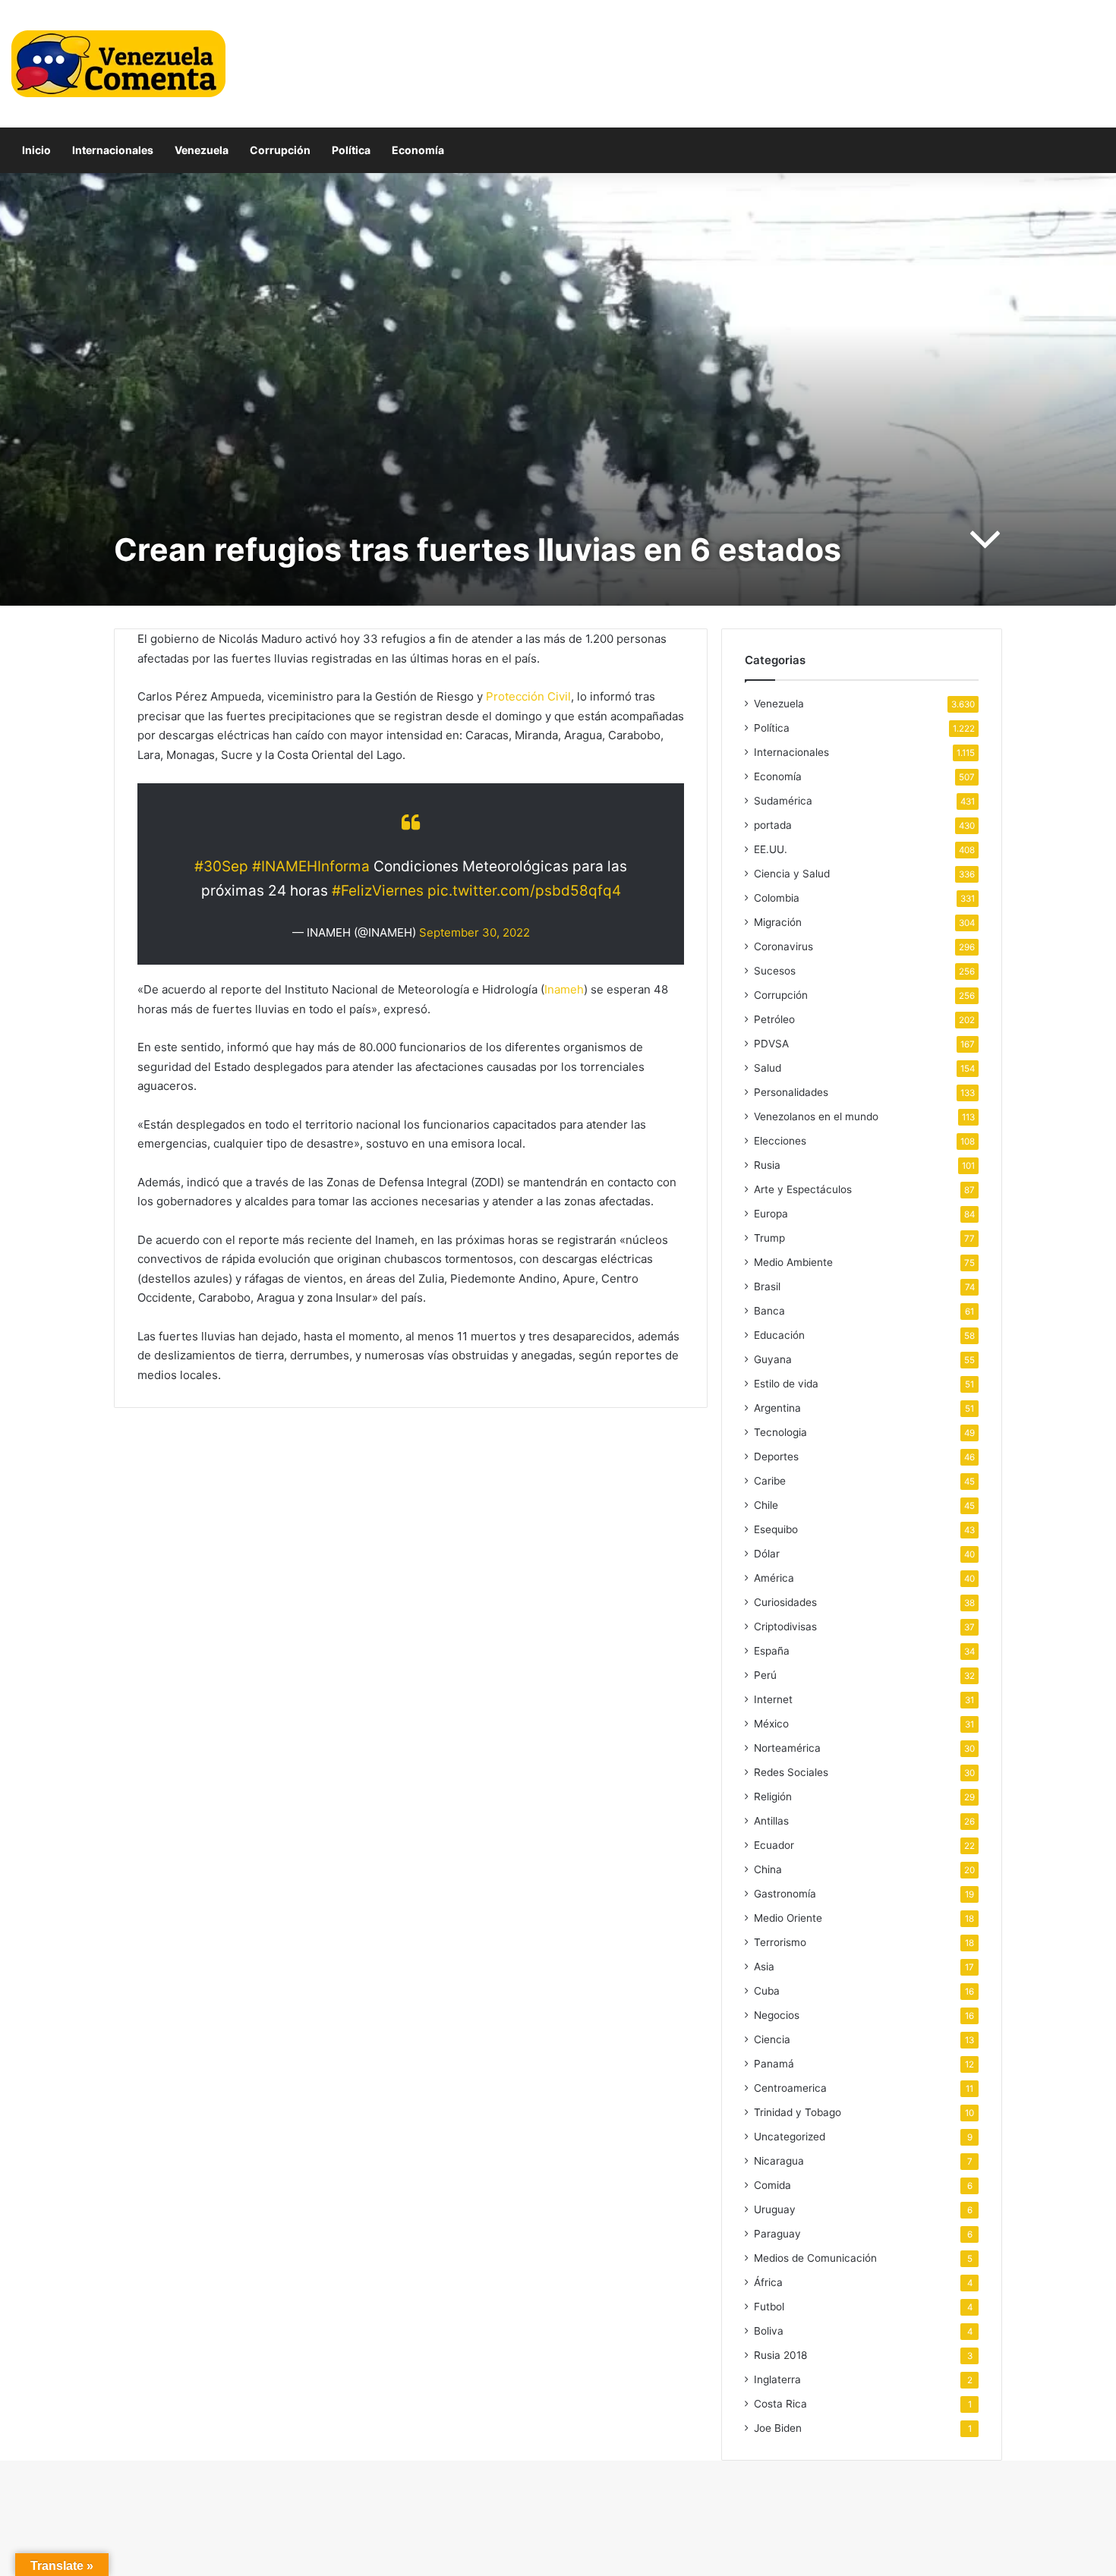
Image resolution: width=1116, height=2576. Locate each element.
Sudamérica (783, 801)
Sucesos (775, 971)
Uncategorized (790, 2137)
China (768, 1869)
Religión (773, 1797)
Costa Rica (780, 2404)
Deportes (776, 1456)
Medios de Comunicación (815, 2258)
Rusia (767, 1165)
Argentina (777, 1408)
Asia (764, 1967)
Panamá (774, 2064)
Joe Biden (778, 2428)
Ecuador (774, 1845)
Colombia (777, 898)
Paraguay (777, 2234)
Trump (769, 1238)
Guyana (773, 1359)
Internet (773, 1699)
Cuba (767, 1991)
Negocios (777, 2015)
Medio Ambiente (793, 1262)
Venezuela (202, 150)
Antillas (771, 1821)
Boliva (769, 2331)
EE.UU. (771, 849)
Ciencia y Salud (792, 874)
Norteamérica (787, 1748)
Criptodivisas (785, 1627)
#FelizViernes (378, 891)
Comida (772, 2185)
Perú (765, 1675)
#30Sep (221, 866)
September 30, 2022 (474, 932)
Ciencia (772, 2039)
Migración (778, 922)
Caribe (770, 1481)
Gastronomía (785, 1894)
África (768, 2282)
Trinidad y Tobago (798, 2112)
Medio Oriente (788, 1918)
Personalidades (791, 1092)
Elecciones (780, 1141)
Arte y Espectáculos (803, 1189)
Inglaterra (777, 2379)
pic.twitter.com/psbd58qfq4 (524, 891)
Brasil (767, 1286)
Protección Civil (528, 696)
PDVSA (771, 1044)
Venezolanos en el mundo (816, 1116)
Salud (768, 1068)
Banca (769, 1311)
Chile (766, 1505)
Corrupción (280, 150)
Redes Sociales (791, 1772)
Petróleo (774, 1019)
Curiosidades (785, 1602)
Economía (418, 150)
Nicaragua (779, 2161)
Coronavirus (783, 946)
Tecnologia (780, 1432)
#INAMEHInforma (311, 866)
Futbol (769, 2307)
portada (773, 825)
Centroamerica (790, 2088)
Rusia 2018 (780, 2355)
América (774, 1578)
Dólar (767, 1554)
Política (351, 150)
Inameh (564, 989)
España (772, 1651)
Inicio (36, 150)
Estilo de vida (786, 1384)
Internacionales (113, 150)
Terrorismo (780, 1942)
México (771, 1724)
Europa (771, 1214)
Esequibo (776, 1529)
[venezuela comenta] (118, 64)
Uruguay (775, 2209)
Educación (779, 1335)
